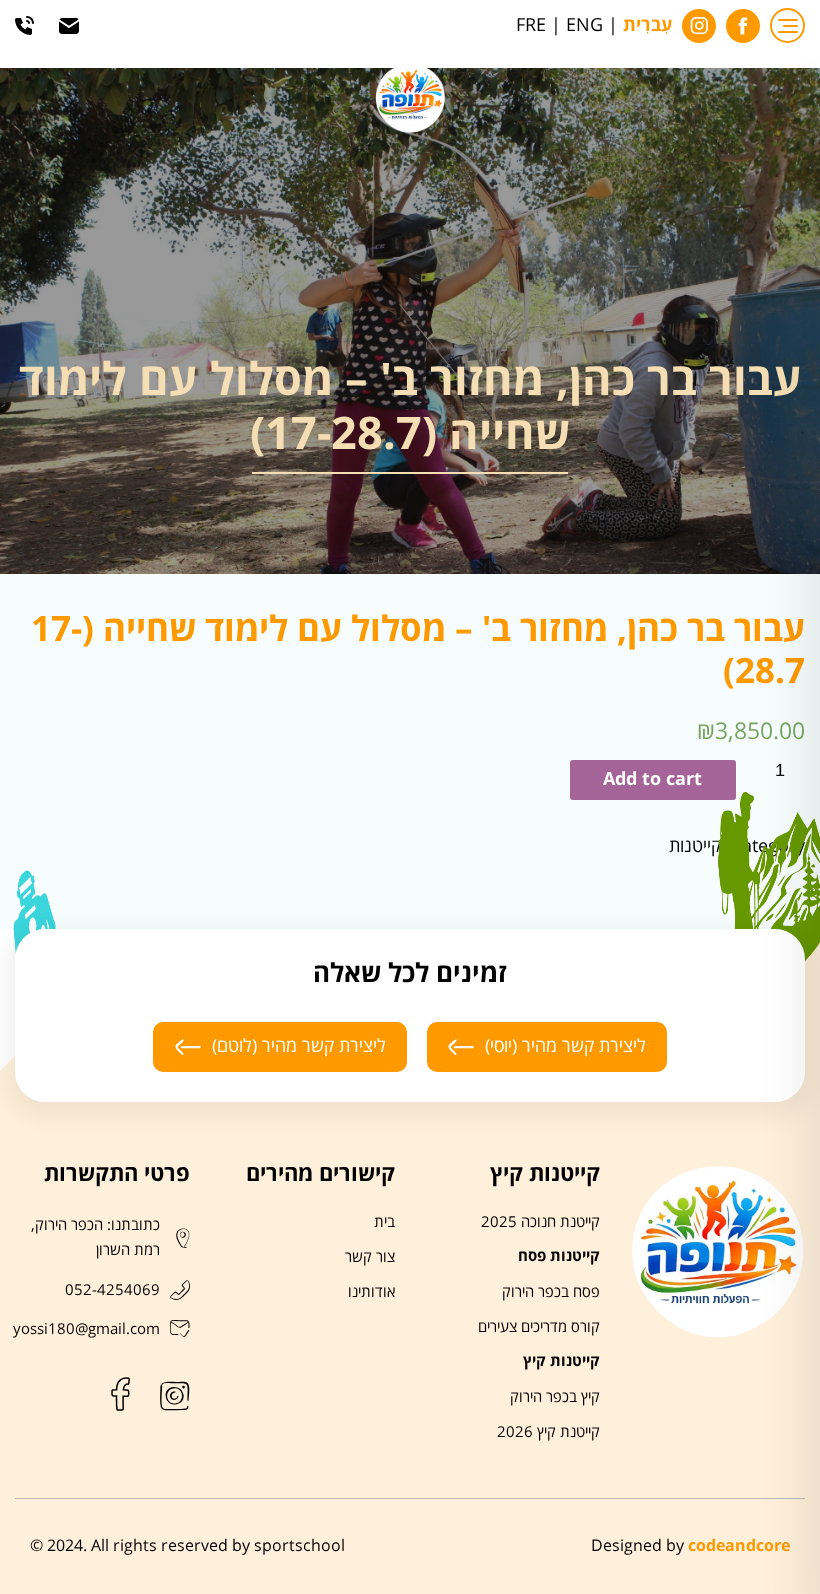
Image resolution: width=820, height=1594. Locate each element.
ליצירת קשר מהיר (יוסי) (565, 1046)
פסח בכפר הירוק (551, 1292)
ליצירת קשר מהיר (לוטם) (299, 1046)
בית (384, 1222)
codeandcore (739, 1546)
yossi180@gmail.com (86, 1329)
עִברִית (647, 26)
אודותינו (371, 1292)
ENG (584, 25)
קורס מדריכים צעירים (539, 1327)
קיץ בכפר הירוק (555, 1397)
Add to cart (652, 779)
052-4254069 (112, 1290)
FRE (531, 25)
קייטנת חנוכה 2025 (540, 1222)
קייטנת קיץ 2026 (548, 1432)
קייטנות (695, 846)
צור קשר (370, 1257)
